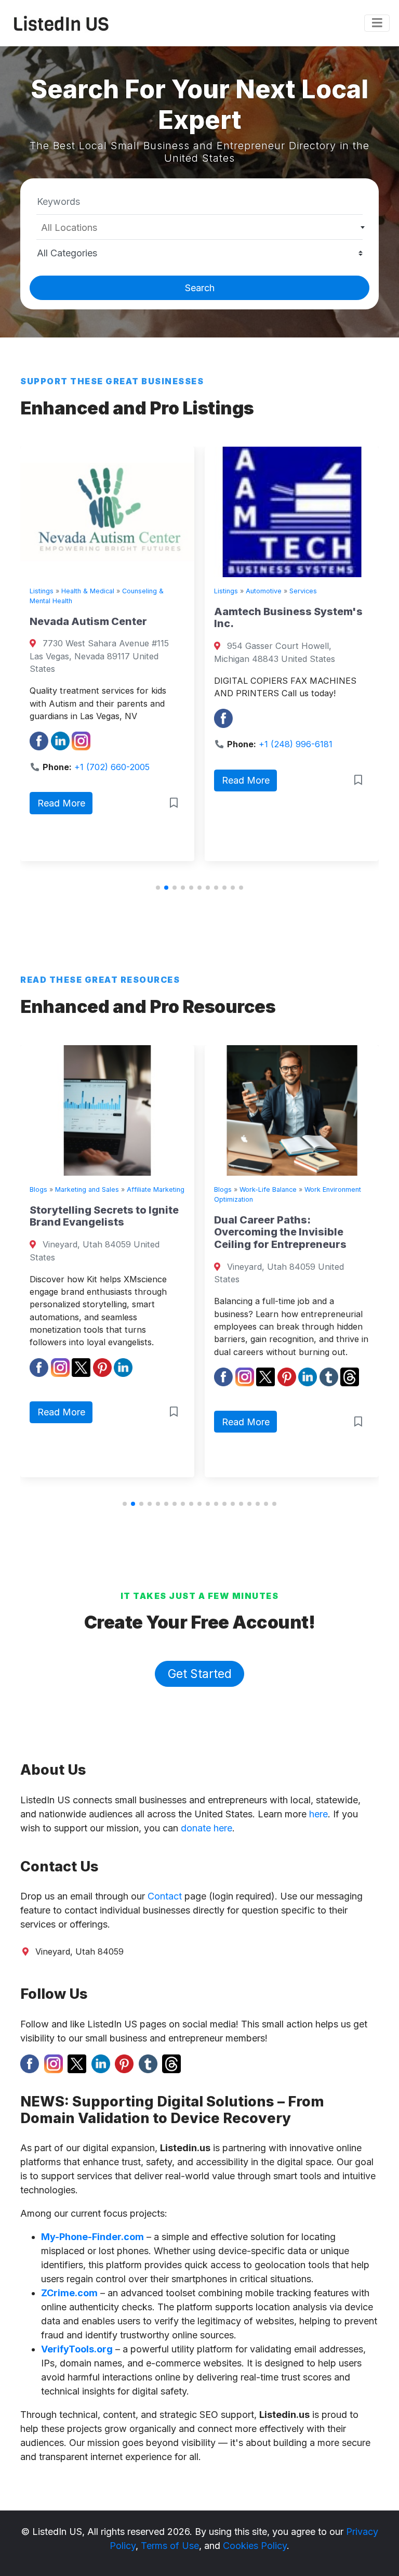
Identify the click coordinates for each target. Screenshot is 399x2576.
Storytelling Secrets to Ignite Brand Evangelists (104, 1216)
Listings (42, 591)
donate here (207, 1828)
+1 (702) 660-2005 (112, 767)
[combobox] (199, 227)
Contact (165, 1896)
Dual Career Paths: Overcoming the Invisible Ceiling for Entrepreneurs (280, 1232)
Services (303, 591)
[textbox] (200, 228)
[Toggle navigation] (377, 23)
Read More (61, 803)
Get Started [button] (200, 1674)
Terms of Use (170, 2546)
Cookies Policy (255, 2546)
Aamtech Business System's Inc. (288, 618)
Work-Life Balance (268, 1189)
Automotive (264, 591)
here (318, 1814)
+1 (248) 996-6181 (296, 744)
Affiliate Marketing (156, 1189)
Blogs (38, 1189)
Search (200, 288)
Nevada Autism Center (88, 621)
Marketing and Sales (87, 1189)
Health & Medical (88, 591)
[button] (158, 888)
